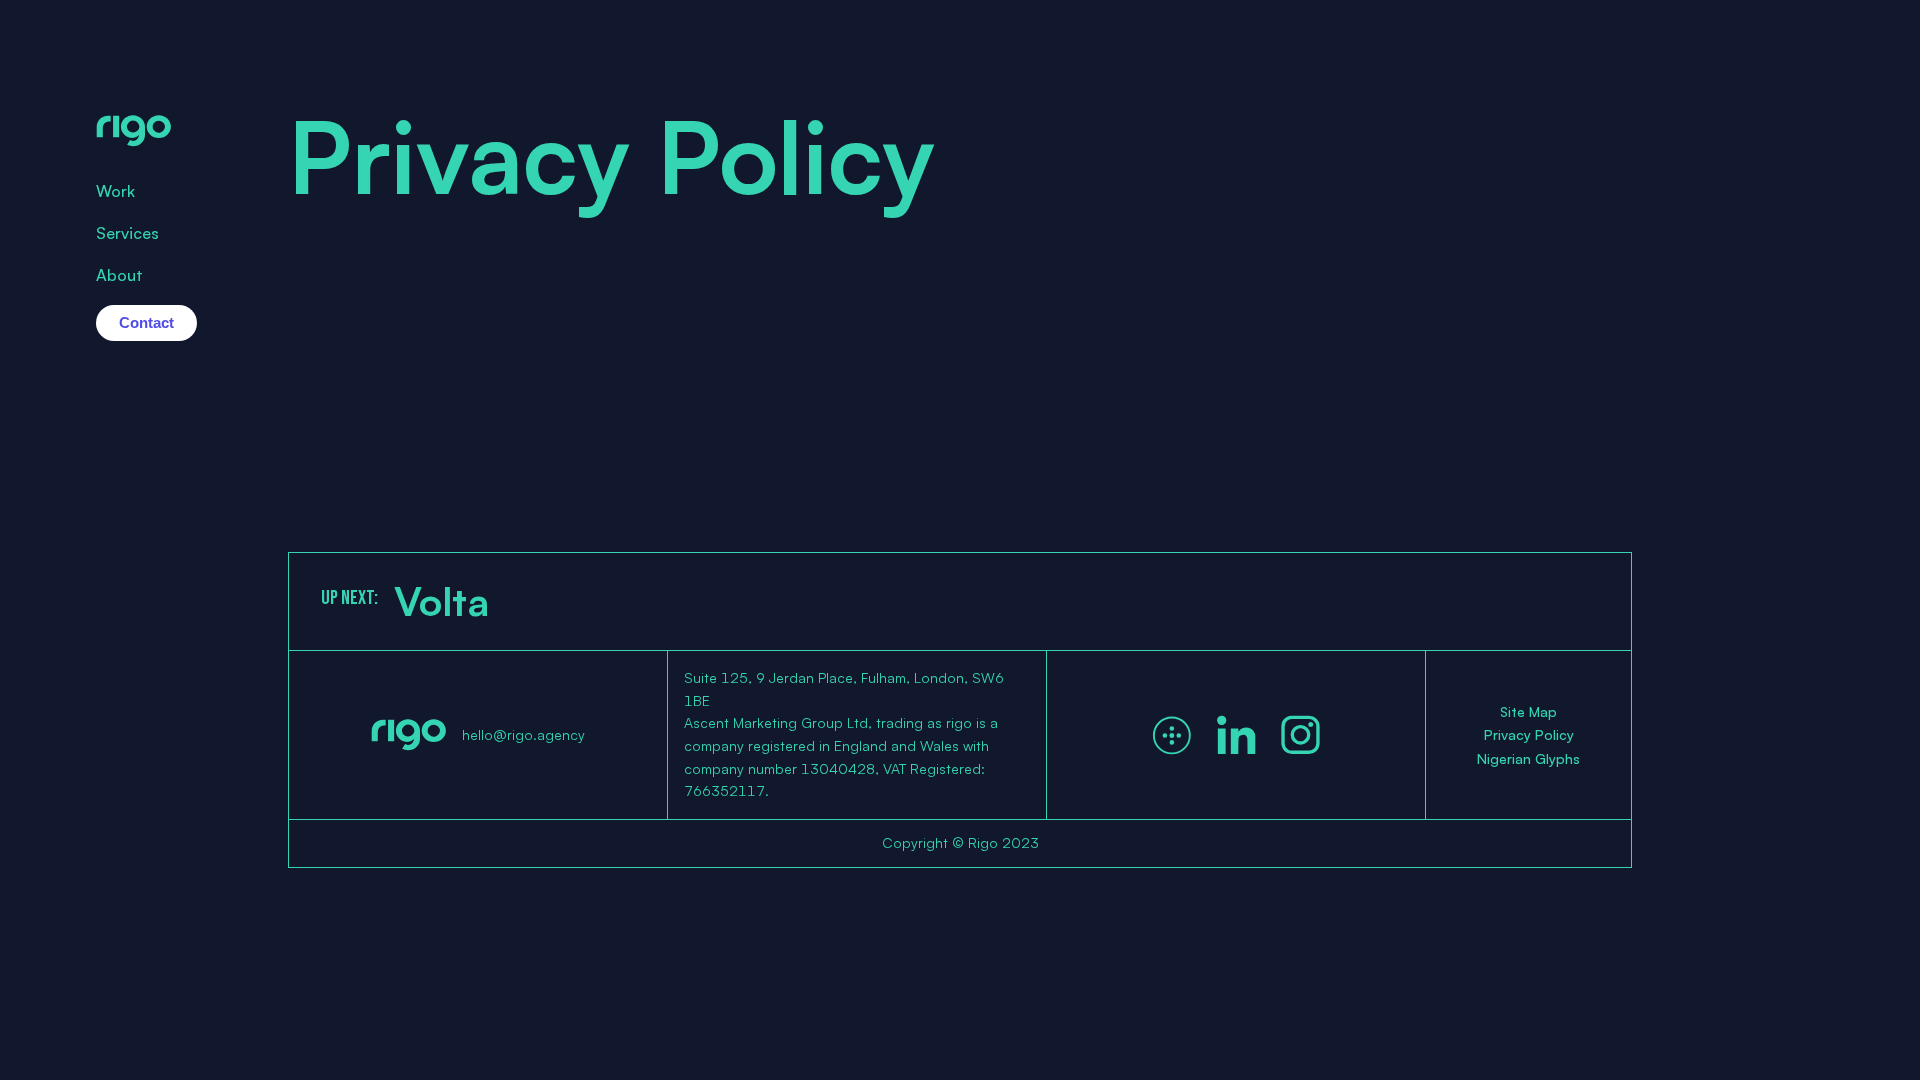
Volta (441, 601)
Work (115, 191)
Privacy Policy (1529, 734)
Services (127, 233)
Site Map (1528, 711)
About (119, 275)
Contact (146, 322)
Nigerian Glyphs (1528, 758)
